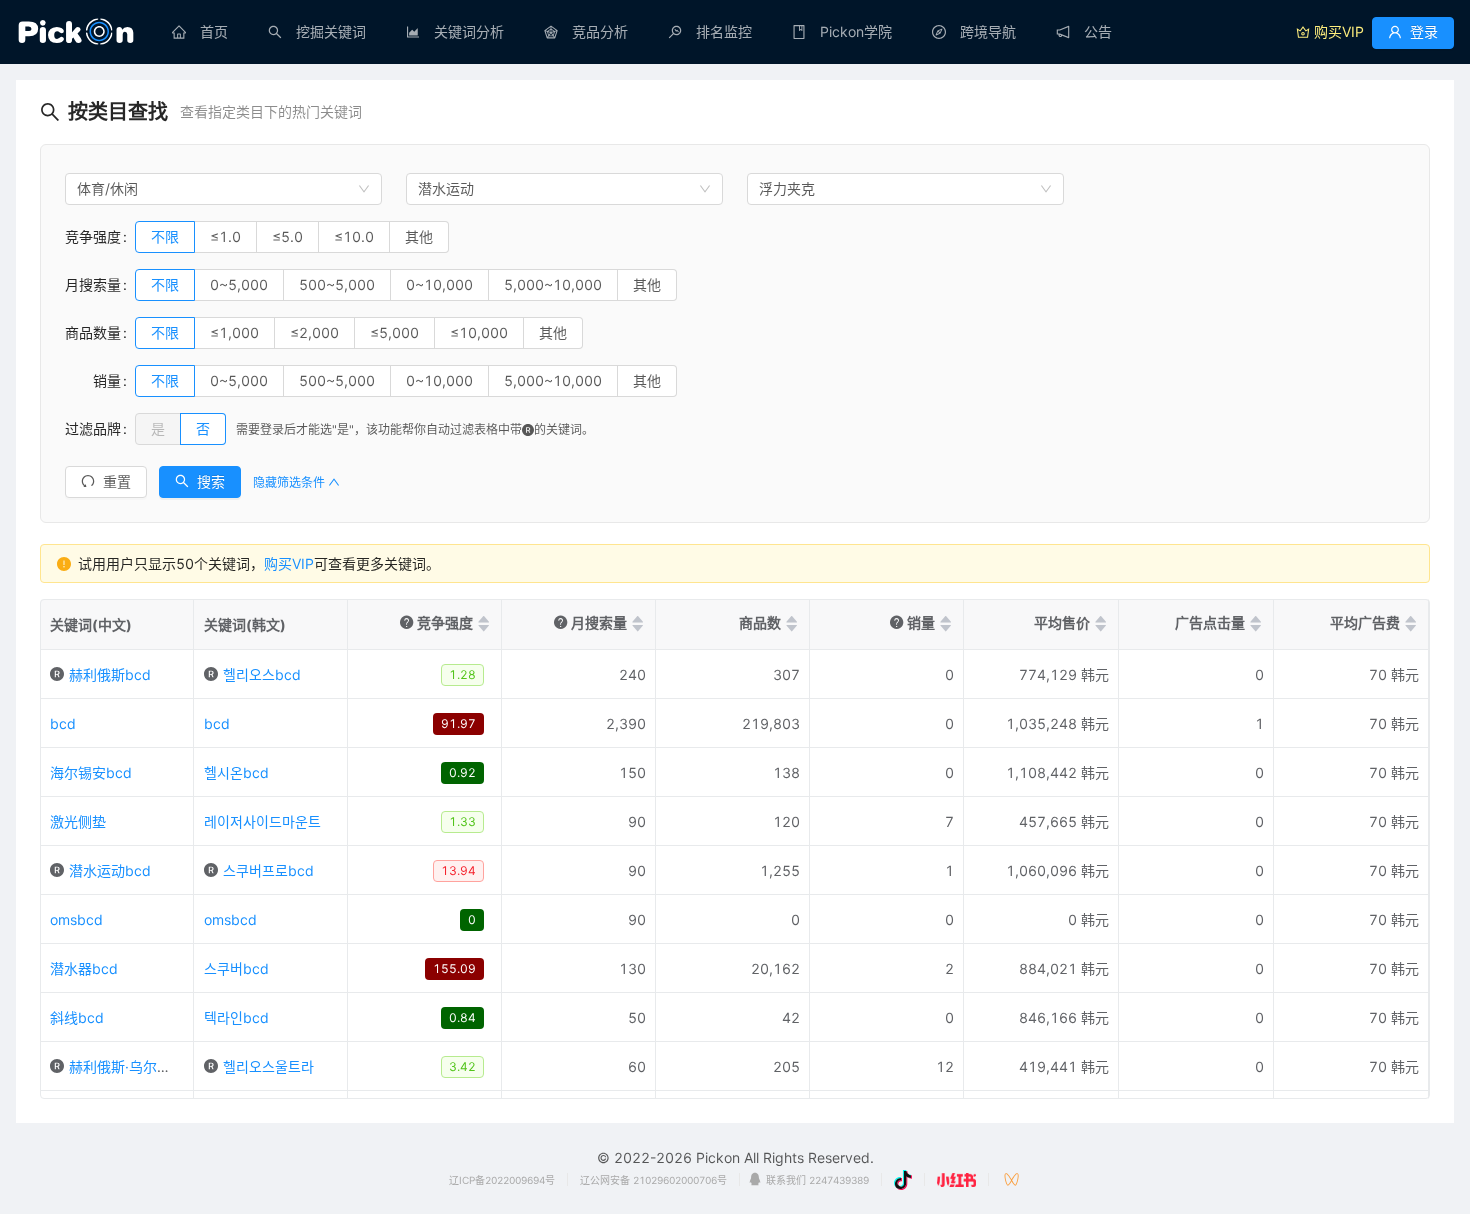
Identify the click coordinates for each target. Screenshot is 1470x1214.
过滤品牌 (93, 428)
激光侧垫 (78, 821)
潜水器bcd (84, 968)
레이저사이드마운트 (262, 821)
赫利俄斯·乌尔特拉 (127, 1066)
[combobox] (223, 189)
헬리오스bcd (262, 674)
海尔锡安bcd (91, 772)
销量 (93, 380)
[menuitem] (200, 32)
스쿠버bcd (236, 968)
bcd (63, 723)
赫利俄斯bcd (110, 674)
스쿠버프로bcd (268, 870)
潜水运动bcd (110, 870)
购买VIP (289, 563)
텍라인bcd (236, 1017)
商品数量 (93, 332)
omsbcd (76, 919)
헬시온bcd (236, 772)
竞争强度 (93, 236)
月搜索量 (93, 284)
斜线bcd (77, 1017)
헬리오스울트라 (268, 1066)
